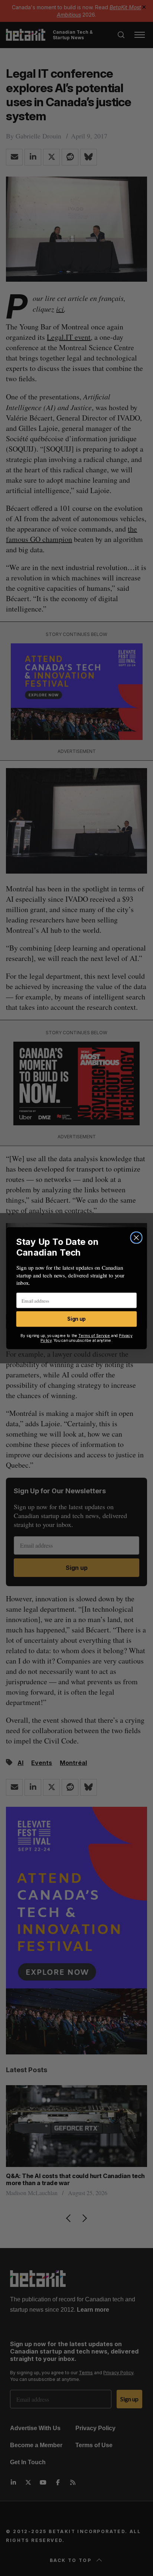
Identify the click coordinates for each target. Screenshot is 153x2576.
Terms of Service (94, 1335)
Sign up (76, 1319)
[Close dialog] (136, 1237)
